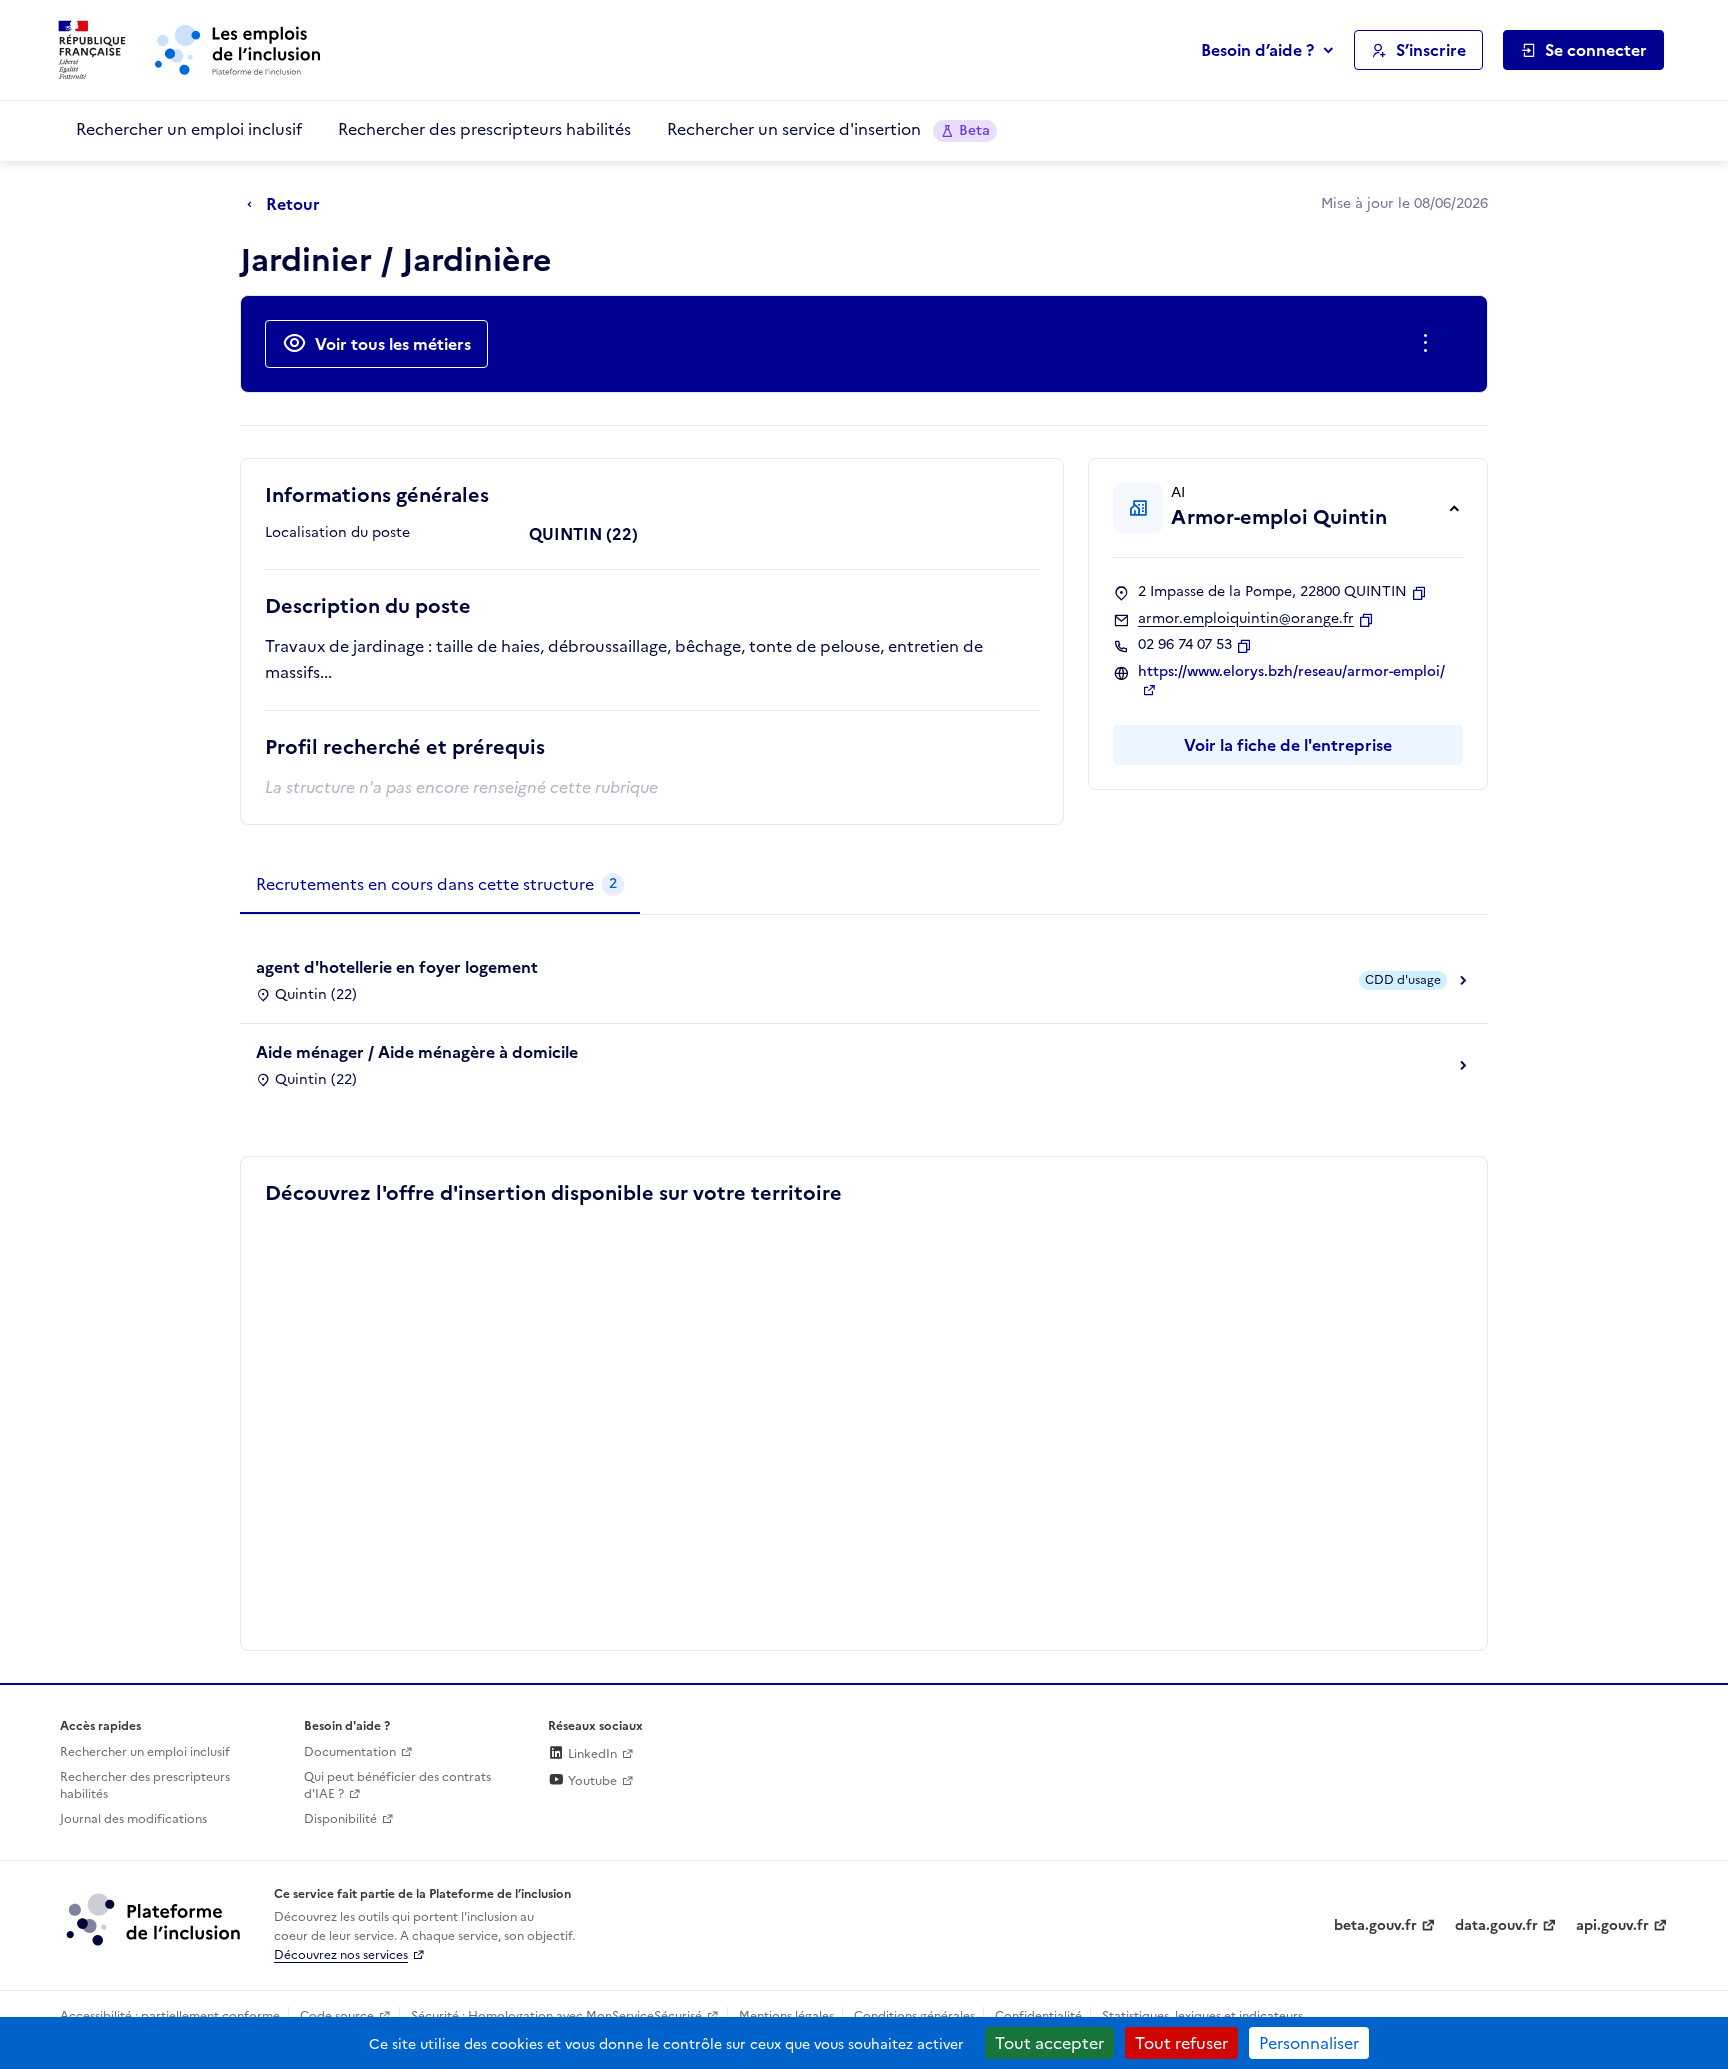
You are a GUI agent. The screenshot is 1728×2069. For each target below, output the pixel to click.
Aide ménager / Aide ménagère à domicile (417, 1052)
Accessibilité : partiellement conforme (170, 2016)
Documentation (350, 1752)
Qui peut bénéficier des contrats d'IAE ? (397, 1785)
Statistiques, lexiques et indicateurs (1202, 2016)
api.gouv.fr (1612, 1925)
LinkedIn (591, 1754)
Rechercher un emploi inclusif (189, 129)
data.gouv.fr (1496, 1925)
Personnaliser (1309, 2043)
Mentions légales (786, 2016)
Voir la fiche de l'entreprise (1288, 745)
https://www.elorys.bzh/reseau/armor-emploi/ (1291, 672)
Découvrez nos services (341, 1955)
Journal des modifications (133, 1819)
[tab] (440, 885)
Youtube (591, 1781)
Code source (337, 2016)
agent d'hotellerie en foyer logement (397, 967)
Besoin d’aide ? (1257, 50)
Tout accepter (1049, 2043)
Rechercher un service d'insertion (828, 129)
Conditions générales (914, 2016)
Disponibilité (340, 1819)
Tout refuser (1181, 2043)
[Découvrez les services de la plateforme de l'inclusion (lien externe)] (155, 1919)
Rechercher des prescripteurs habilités (484, 129)
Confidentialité (1038, 2016)
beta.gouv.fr (1375, 1925)
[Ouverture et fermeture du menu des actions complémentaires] (1429, 344)
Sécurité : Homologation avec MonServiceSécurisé (556, 2016)
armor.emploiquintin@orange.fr (1246, 619)
